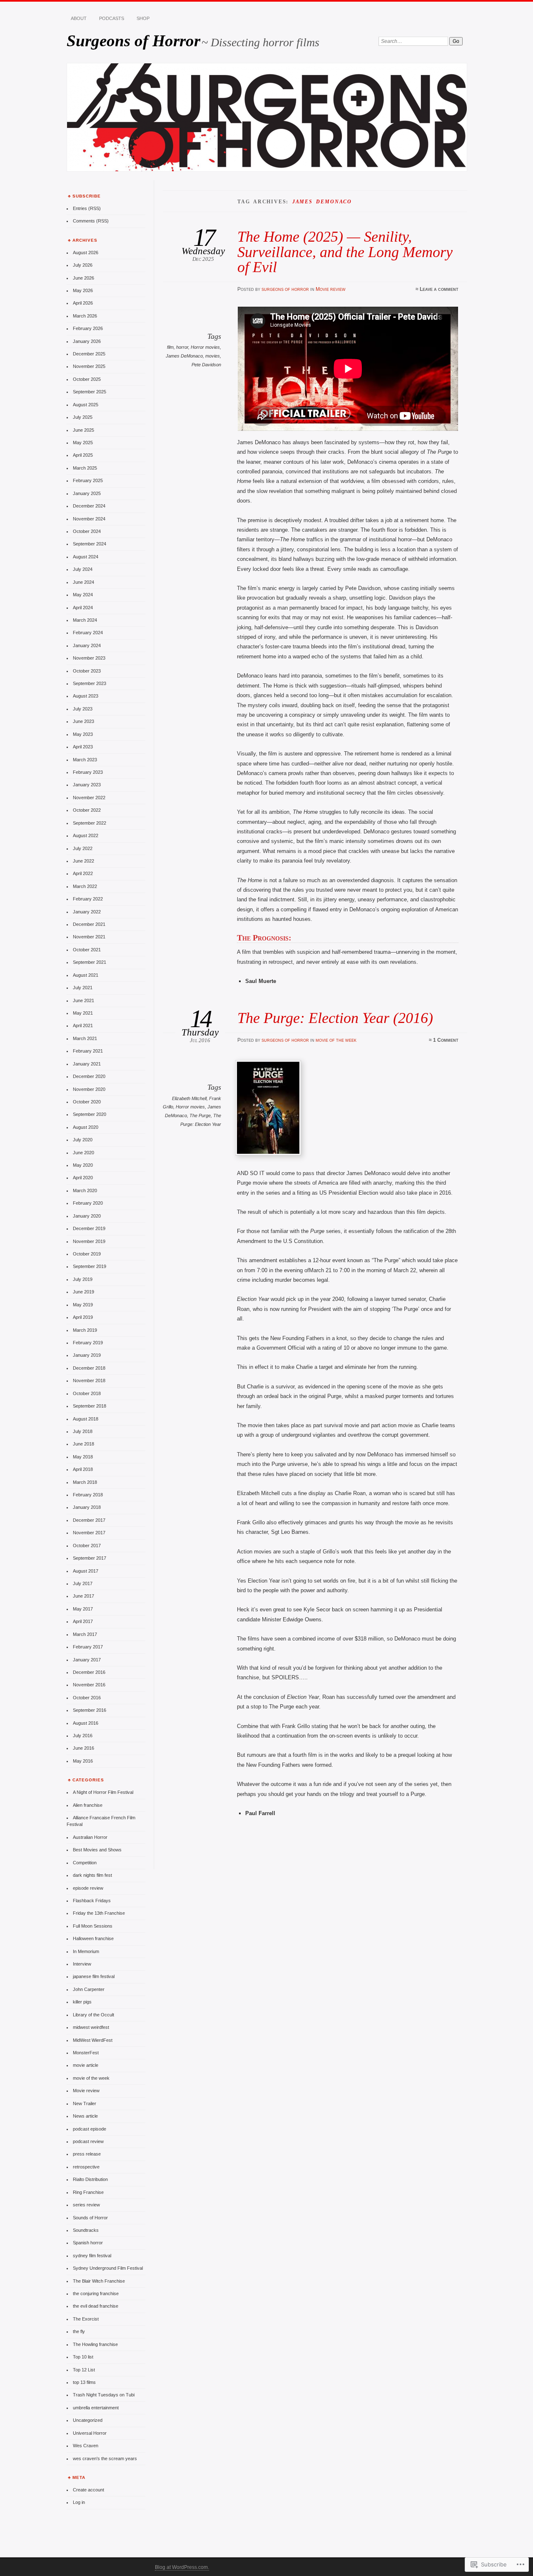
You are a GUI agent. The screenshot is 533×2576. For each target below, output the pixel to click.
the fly (79, 2331)
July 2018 (83, 1431)
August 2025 (86, 405)
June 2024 (83, 582)
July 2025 (83, 417)
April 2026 (83, 303)
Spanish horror (88, 2243)
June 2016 (83, 1748)
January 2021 (87, 1064)
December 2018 (89, 1368)
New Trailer (85, 2103)
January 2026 (87, 341)
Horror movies (205, 347)
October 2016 (87, 1698)
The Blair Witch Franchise (99, 2281)
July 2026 (83, 265)
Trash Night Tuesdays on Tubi (104, 2395)
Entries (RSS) (87, 208)
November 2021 (89, 937)
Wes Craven (86, 2446)
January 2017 (87, 1660)
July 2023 (83, 709)
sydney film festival (92, 2256)
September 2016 (90, 1710)
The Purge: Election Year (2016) (335, 1018)
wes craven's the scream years (105, 2458)
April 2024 (83, 608)
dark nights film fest (92, 1875)
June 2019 (83, 1292)
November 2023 (89, 658)
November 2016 (89, 1685)
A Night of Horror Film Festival (103, 1792)
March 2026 (85, 316)
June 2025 (83, 430)
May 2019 (83, 1305)
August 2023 (86, 696)
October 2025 (87, 379)
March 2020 (85, 1190)
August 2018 (86, 1419)
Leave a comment (439, 289)
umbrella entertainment (96, 2408)
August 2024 (86, 557)
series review (86, 2205)
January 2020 (87, 1216)
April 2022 (83, 873)
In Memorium (86, 1951)
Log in (79, 2502)
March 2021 (85, 1038)
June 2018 (83, 1444)
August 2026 (86, 253)
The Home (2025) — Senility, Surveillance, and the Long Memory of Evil (345, 252)
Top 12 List (84, 2370)
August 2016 (86, 1723)
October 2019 (87, 1254)
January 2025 (87, 493)
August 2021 (86, 975)
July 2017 (83, 1583)
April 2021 (83, 1025)
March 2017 (85, 1634)
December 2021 (89, 924)
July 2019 (83, 1279)
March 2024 (85, 620)
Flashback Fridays (92, 1901)
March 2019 (85, 1330)
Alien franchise (88, 1805)
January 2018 (87, 1507)
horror (182, 347)
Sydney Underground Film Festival (108, 2268)
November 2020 (89, 1089)
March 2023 (85, 760)
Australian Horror (90, 1837)
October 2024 (87, 531)
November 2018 (89, 1381)
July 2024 (83, 569)
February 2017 (88, 1647)
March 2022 (85, 886)
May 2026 (83, 290)
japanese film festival (94, 1976)
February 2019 (88, 1343)
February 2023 (88, 772)
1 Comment (446, 1040)
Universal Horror (90, 2433)
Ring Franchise (88, 2192)
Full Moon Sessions (93, 1926)
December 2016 (89, 1672)
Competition (85, 1863)
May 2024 (83, 595)
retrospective (86, 2167)
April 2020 (83, 1178)
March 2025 (85, 468)
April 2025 (83, 455)
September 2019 (90, 1266)
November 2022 (89, 798)
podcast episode (90, 2129)
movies (213, 356)
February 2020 (88, 1203)
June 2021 (83, 1000)
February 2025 (88, 480)
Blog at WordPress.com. (182, 2567)
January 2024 (87, 645)
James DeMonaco (184, 356)
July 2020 (83, 1140)
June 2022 (83, 861)
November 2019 (89, 1241)
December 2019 (89, 1228)
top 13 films (84, 2382)
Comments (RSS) (91, 221)
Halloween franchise (93, 1938)
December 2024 (89, 506)
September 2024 (90, 544)
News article (85, 2116)
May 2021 (83, 1013)
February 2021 (88, 1051)
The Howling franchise (95, 2344)
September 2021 (90, 962)
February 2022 (88, 899)
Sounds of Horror (90, 2218)
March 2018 (85, 1482)
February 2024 (88, 633)
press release (87, 2154)
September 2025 (90, 392)
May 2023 (83, 734)
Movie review (331, 289)
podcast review (88, 2141)
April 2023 (83, 747)
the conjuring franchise (96, 2293)
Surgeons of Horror (133, 41)
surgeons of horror (285, 289)
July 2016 (83, 1736)
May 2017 (83, 1609)
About (79, 18)
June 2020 (83, 1153)
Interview (82, 1964)
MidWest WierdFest (93, 2040)
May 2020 (83, 1165)
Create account (88, 2490)
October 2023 (87, 671)
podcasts (112, 18)
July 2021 (83, 988)
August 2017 (86, 1571)
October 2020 (87, 1102)
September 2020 (90, 1114)
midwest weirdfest (91, 2027)
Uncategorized (88, 2420)
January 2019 (87, 1355)
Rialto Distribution (90, 2179)
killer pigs (82, 2002)
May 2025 (83, 443)
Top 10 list (83, 2357)
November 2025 (89, 366)
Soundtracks (86, 2230)
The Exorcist (86, 2319)
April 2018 (83, 1469)
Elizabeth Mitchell (189, 1098)
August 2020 (86, 1127)
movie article (86, 2065)
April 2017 (83, 1621)
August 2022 (86, 835)
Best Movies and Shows (97, 1850)
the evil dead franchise (96, 2306)
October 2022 (87, 810)
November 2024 (89, 519)
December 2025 (89, 354)
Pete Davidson (206, 365)
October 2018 (87, 1393)
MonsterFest (86, 2053)
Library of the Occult (93, 2015)
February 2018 (88, 1495)
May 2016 (83, 1761)
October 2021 (87, 950)
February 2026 (88, 328)
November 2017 (89, 1533)
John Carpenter (89, 1989)
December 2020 (89, 1076)
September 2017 (90, 1558)
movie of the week (336, 1040)
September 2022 (90, 823)
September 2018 (90, 1406)
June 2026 (83, 278)
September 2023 (90, 683)
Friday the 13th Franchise (99, 1913)
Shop (143, 18)
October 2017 (87, 1546)
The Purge (200, 1115)
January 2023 (87, 785)
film (170, 347)
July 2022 (83, 848)
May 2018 (83, 1457)
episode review (88, 1888)
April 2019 (83, 1317)
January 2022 (87, 912)
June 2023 (83, 721)
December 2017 (89, 1520)
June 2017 (83, 1596)
